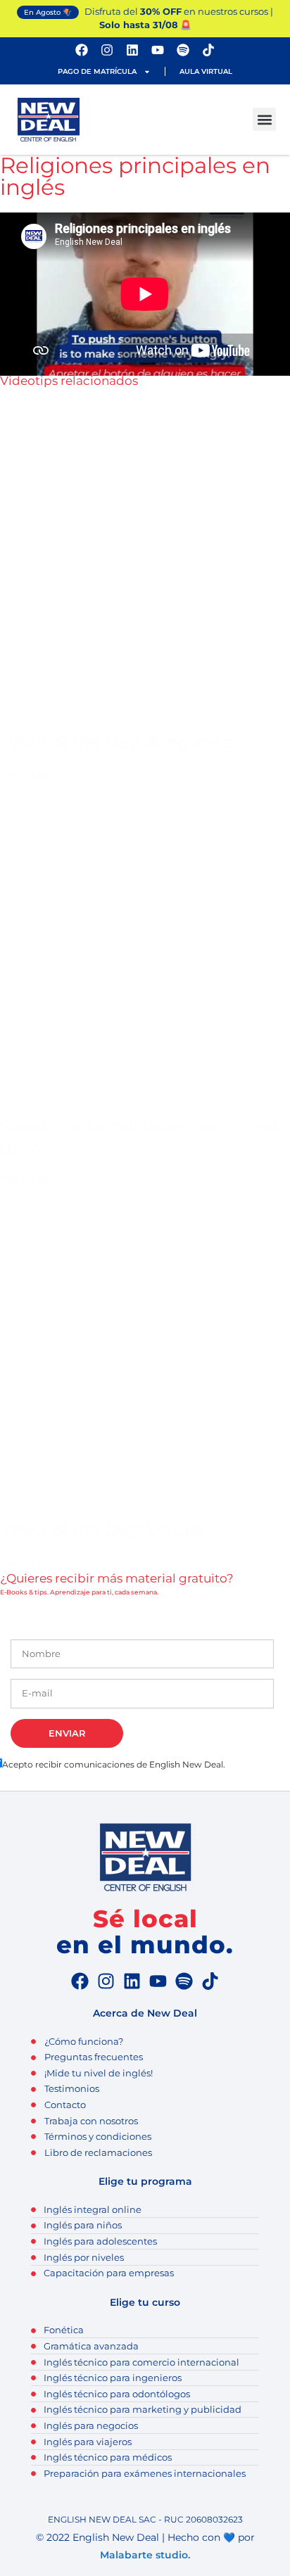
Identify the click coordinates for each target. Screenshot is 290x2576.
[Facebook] (82, 50)
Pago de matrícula (97, 71)
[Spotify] (183, 50)
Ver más (24, 775)
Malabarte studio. (145, 2555)
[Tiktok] (208, 50)
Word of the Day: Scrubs (102, 1530)
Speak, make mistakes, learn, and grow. (139, 1136)
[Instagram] (107, 50)
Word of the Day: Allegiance (117, 742)
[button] (264, 119)
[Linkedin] (132, 50)
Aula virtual (206, 71)
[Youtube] (158, 50)
